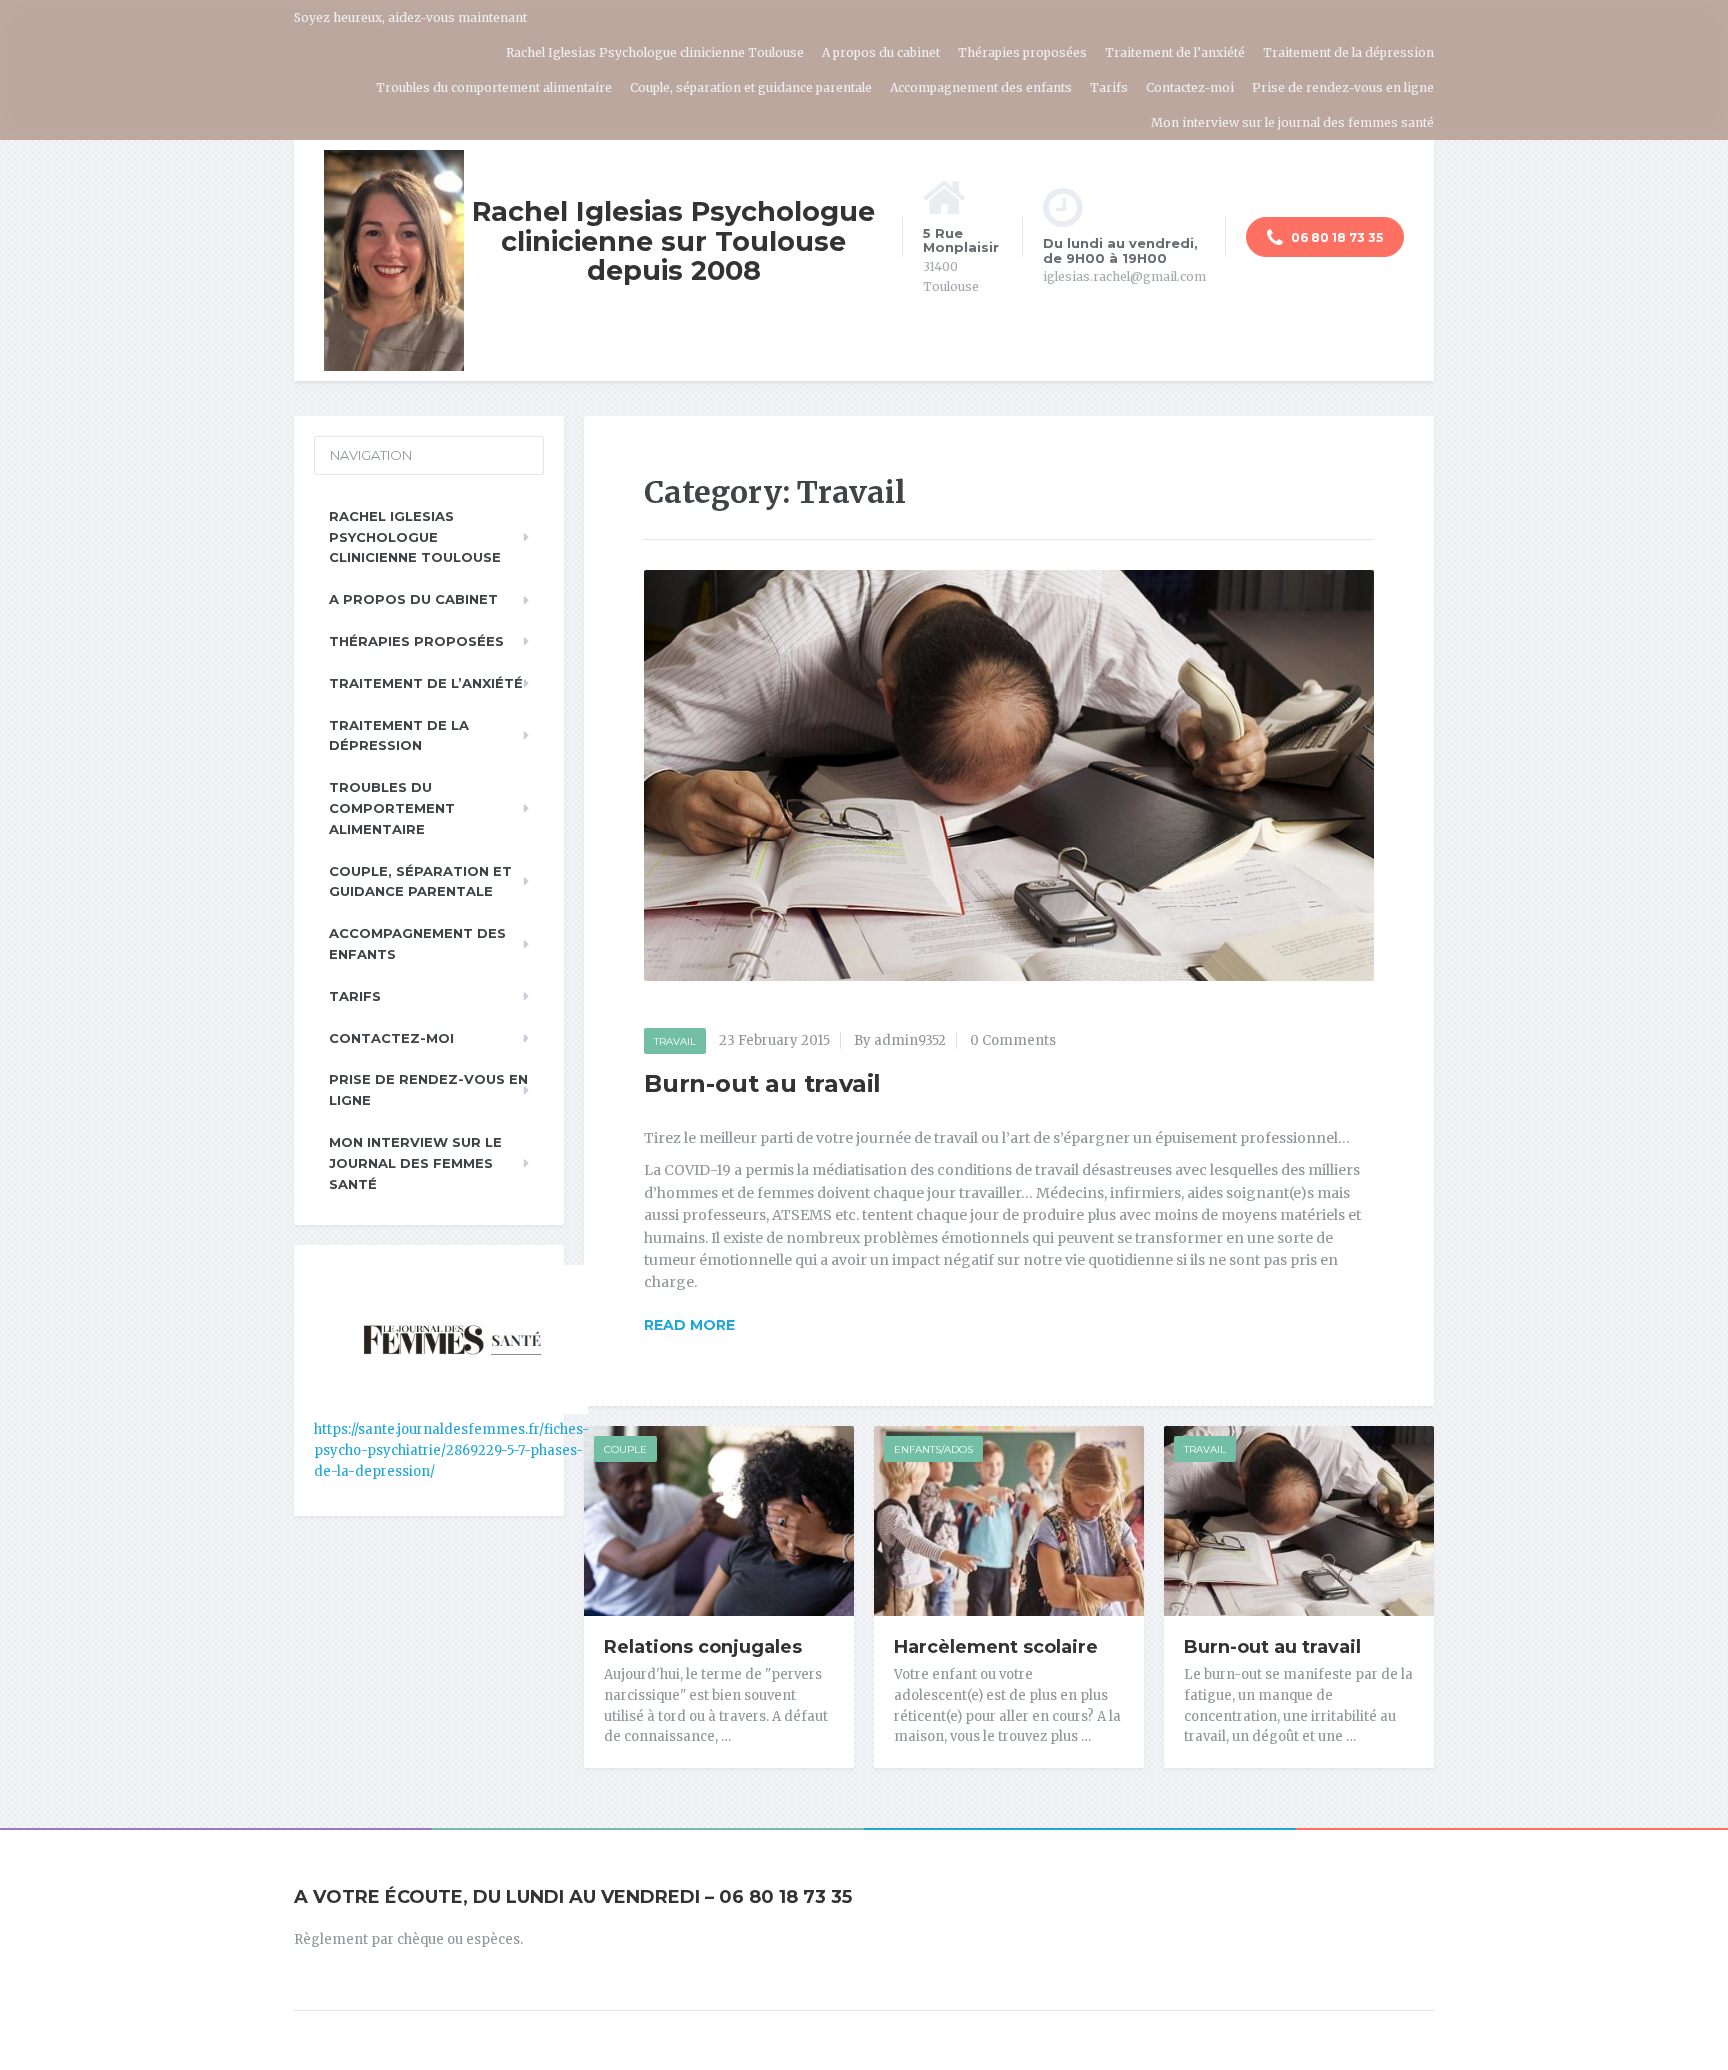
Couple (625, 1449)
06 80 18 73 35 (1335, 237)
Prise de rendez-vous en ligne (1343, 87)
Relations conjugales (703, 1647)
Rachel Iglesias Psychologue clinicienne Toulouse (655, 52)
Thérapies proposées (1022, 52)
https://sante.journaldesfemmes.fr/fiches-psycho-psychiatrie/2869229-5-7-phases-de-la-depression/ (451, 1450)
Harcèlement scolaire (996, 1647)
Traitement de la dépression (1348, 52)
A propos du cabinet (881, 52)
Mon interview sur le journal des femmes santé (1292, 122)
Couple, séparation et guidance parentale (751, 87)
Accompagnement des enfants (981, 87)
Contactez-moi (1190, 87)
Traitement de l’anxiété (1175, 52)
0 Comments (1013, 1040)
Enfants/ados (933, 1449)
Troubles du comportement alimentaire (494, 87)
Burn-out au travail (762, 1083)
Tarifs (1109, 87)
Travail (675, 1041)
